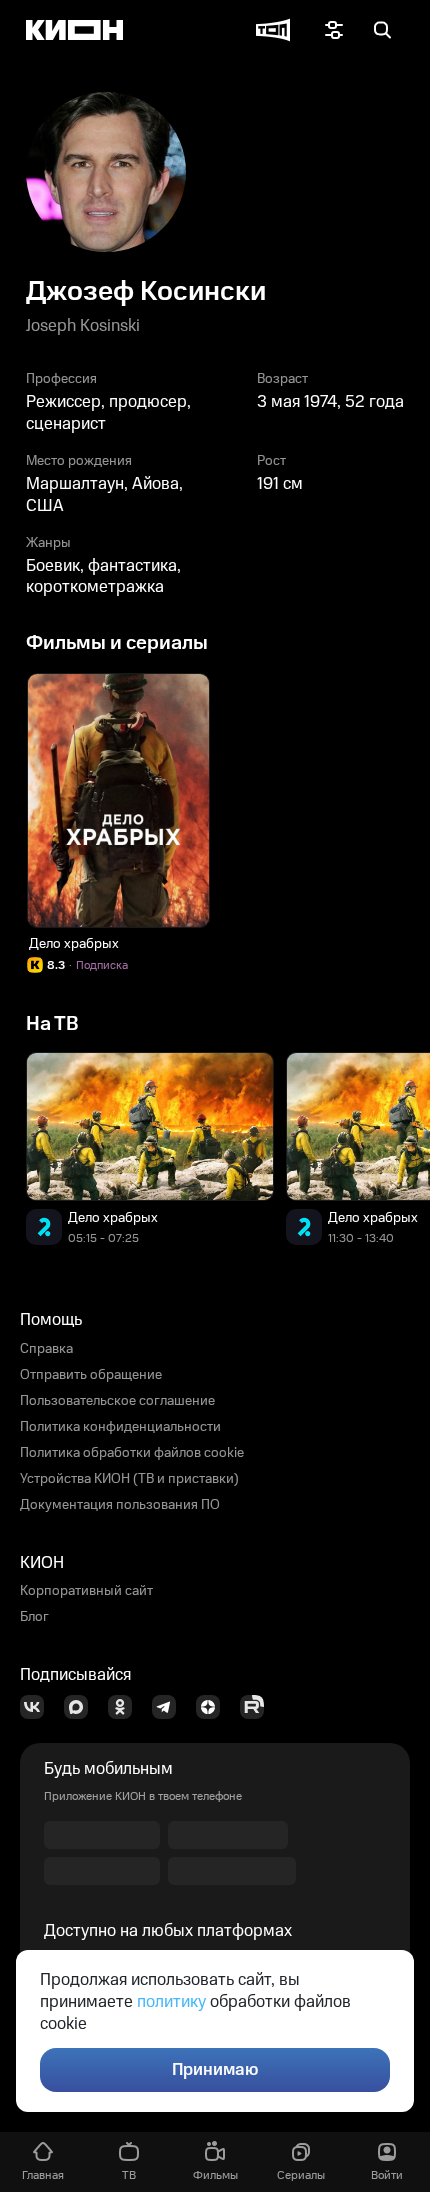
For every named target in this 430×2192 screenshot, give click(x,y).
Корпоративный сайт (86, 1591)
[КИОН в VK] (38, 1707)
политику (171, 2002)
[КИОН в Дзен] (214, 1707)
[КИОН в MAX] (82, 1707)
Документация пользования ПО (120, 1505)
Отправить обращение (91, 1375)
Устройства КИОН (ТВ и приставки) (129, 1479)
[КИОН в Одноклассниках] (126, 1707)
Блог (34, 1617)
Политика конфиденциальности (120, 1427)
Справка (46, 1349)
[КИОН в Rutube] (258, 1707)
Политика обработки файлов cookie (132, 1453)
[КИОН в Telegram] (170, 1707)
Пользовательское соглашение (117, 1401)
